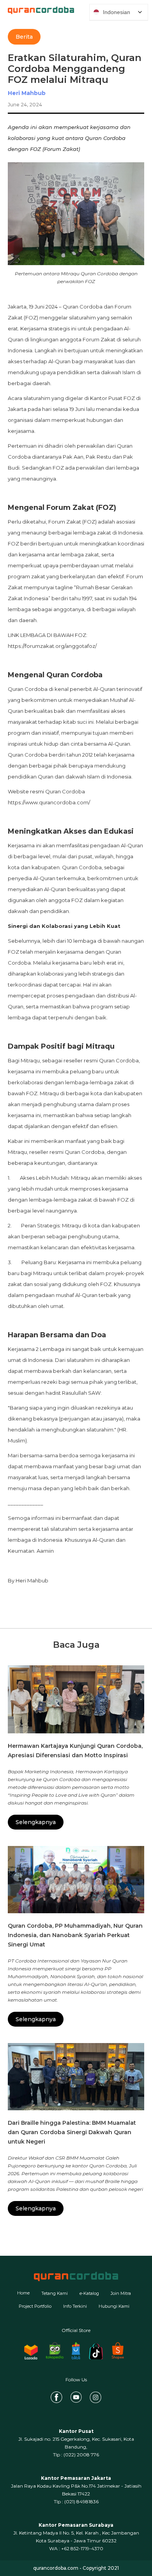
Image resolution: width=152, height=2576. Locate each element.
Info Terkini (75, 2306)
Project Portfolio (35, 2306)
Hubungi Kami (114, 2306)
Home (23, 2293)
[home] (37, 10)
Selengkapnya (36, 1822)
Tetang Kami (55, 2293)
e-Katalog (89, 2293)
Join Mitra (121, 2293)
